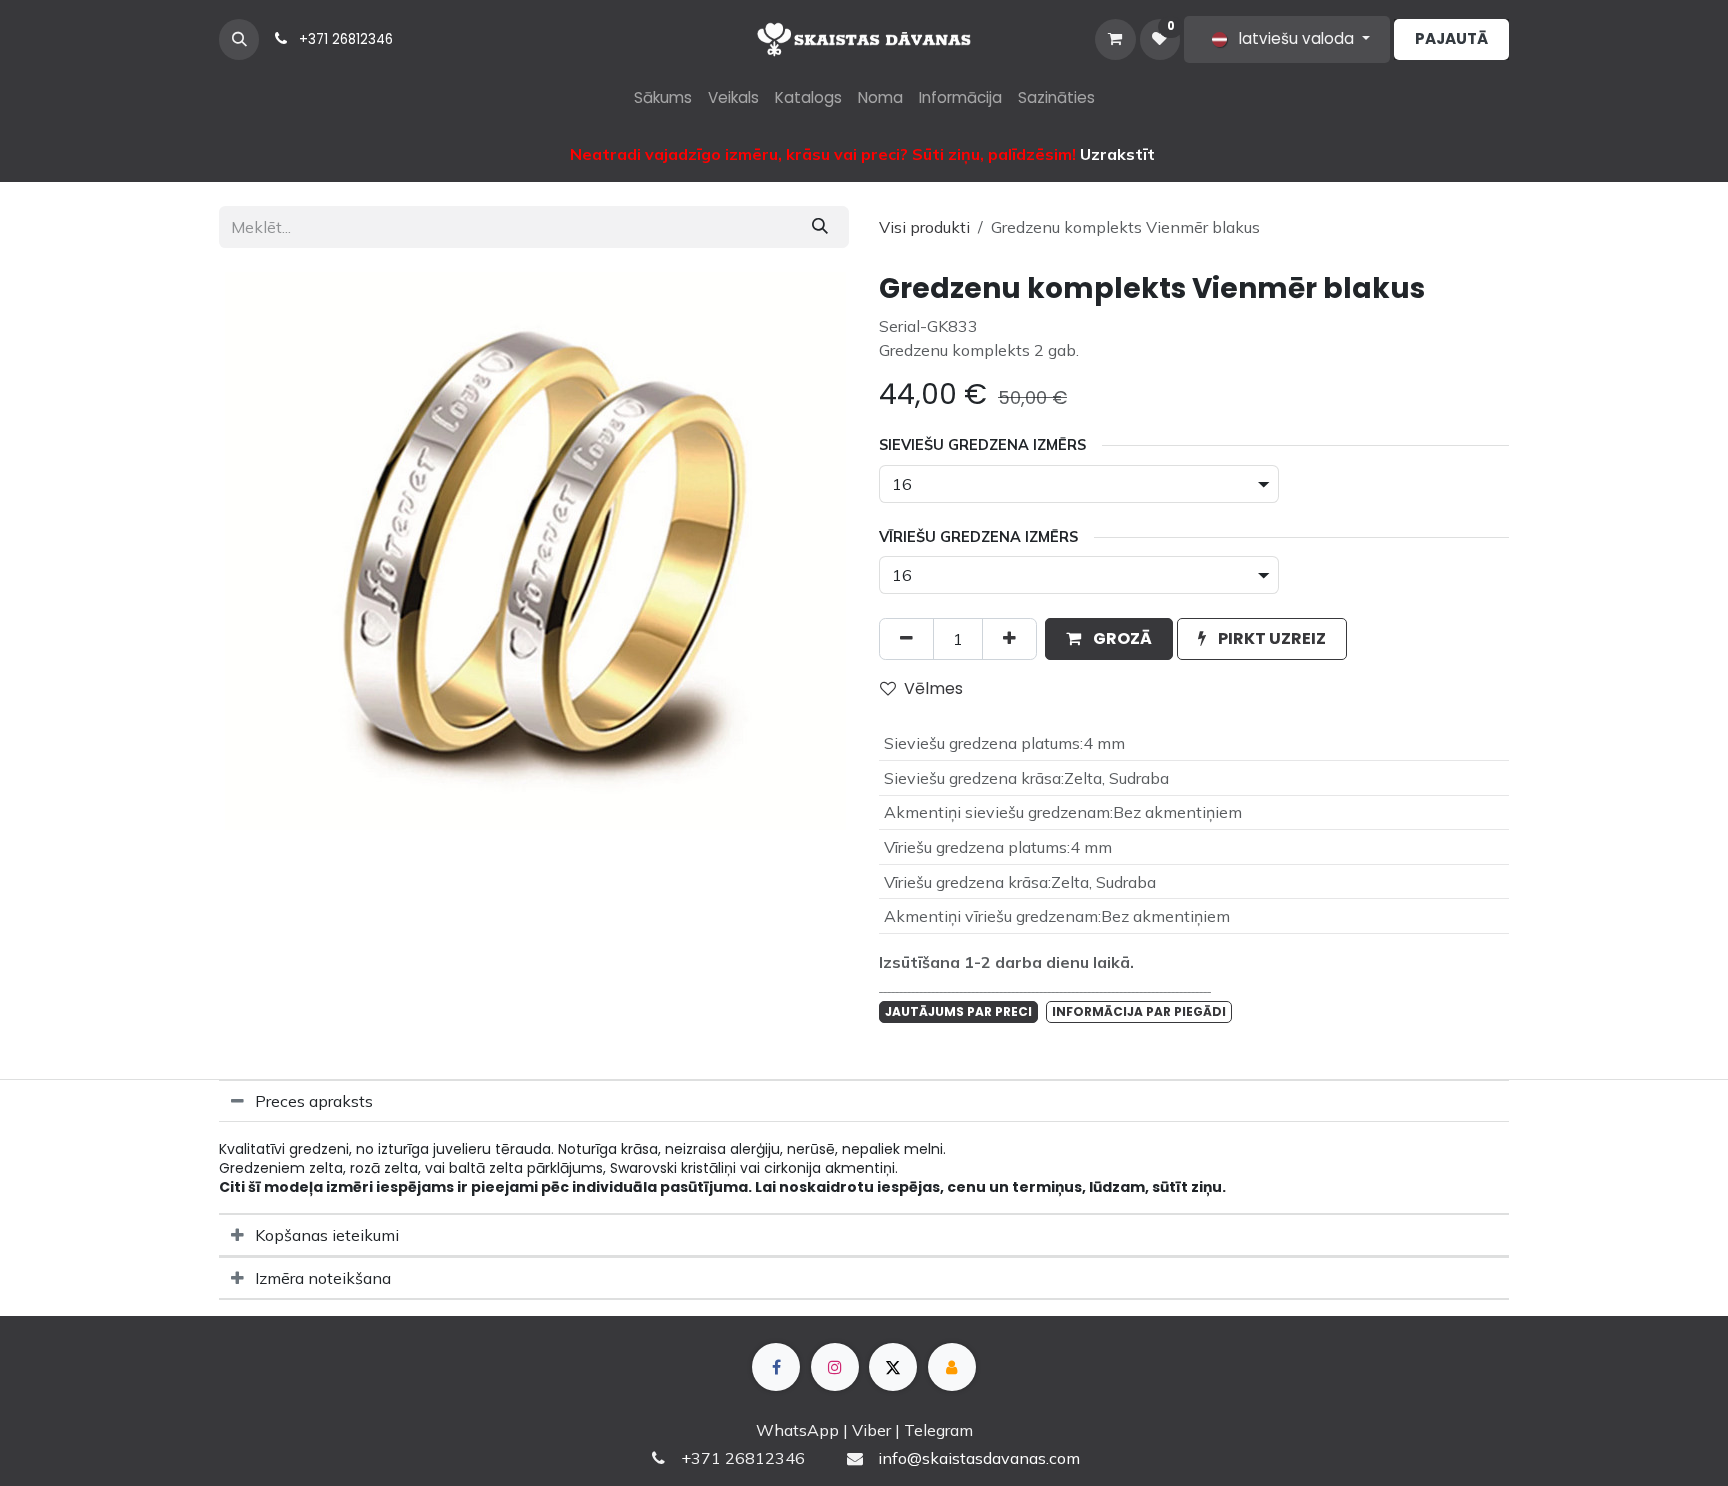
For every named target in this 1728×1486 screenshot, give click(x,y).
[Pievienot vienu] (1009, 639)
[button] (239, 39)
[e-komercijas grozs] (1115, 39)
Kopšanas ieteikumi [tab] (327, 1235)
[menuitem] (663, 98)
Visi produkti (924, 227)
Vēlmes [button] (933, 688)
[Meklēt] (820, 227)
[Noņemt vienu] (906, 639)
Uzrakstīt (1117, 154)
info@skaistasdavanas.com (979, 1458)
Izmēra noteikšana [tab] (323, 1278)
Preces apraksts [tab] (314, 1101)
